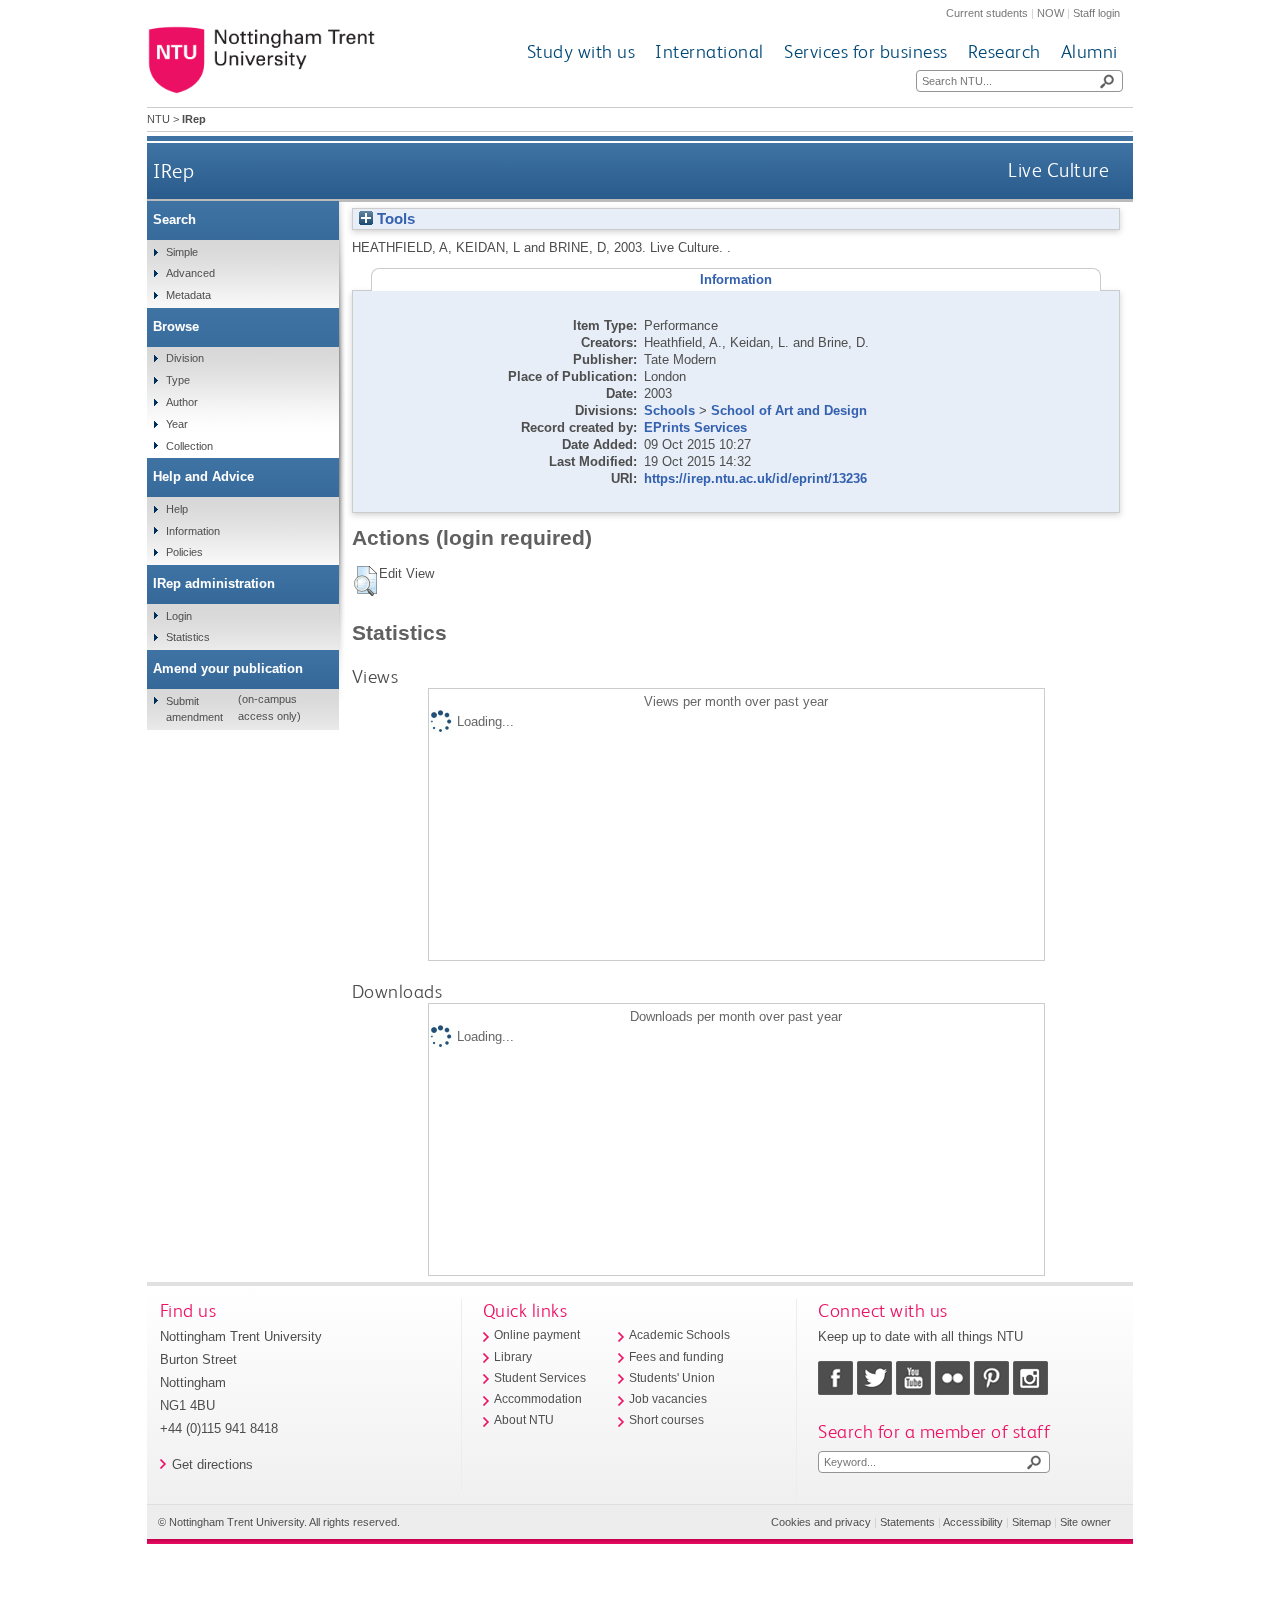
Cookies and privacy (821, 1522)
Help (177, 509)
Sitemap (1031, 1522)
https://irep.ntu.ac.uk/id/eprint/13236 (755, 478)
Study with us (581, 51)
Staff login (1096, 13)
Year (177, 424)
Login (179, 616)
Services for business (866, 51)
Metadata (188, 295)
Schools (669, 410)
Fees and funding (676, 1357)
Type (178, 380)
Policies (184, 552)
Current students (987, 13)
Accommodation (538, 1399)
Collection (189, 446)
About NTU (524, 1420)
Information (193, 531)
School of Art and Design (789, 410)
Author (182, 402)
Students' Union (672, 1378)
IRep (173, 170)
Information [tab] (736, 279)
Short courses (666, 1420)
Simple (182, 252)
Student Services (540, 1378)
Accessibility (973, 1522)
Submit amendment (194, 709)
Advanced (190, 273)
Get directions (212, 1464)
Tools (394, 219)
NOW (1050, 13)
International (709, 51)
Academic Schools (679, 1335)
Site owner (1085, 1522)
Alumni (1089, 51)
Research (1004, 51)
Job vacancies (668, 1399)
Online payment (537, 1335)
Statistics (188, 637)
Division (185, 358)
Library (513, 1357)
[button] (365, 581)
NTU (158, 119)
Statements (907, 1522)
